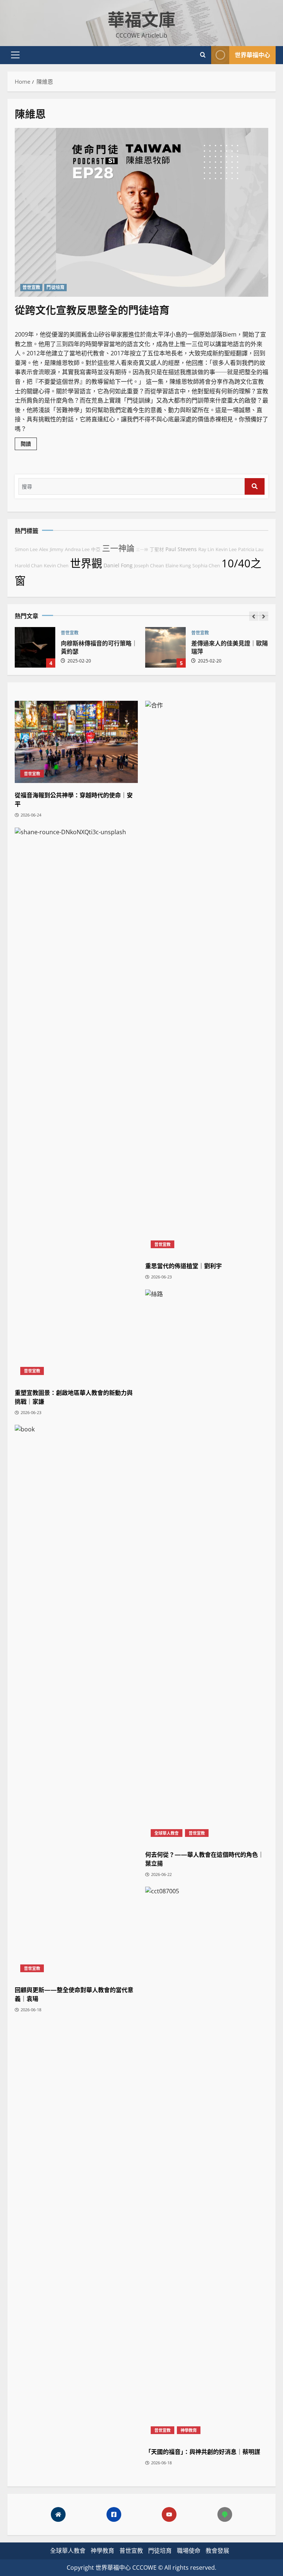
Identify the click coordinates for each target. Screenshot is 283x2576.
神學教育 (189, 2430)
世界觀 (86, 563)
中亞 (96, 549)
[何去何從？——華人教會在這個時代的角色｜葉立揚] (207, 1566)
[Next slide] (264, 616)
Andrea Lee (77, 549)
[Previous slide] (254, 616)
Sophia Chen (206, 566)
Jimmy (57, 549)
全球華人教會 (167, 1833)
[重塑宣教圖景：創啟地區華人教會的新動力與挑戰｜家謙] (76, 1104)
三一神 (142, 550)
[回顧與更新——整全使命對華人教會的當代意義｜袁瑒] (76, 1701)
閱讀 (29, 445)
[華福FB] (114, 2514)
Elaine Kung (178, 566)
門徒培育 (55, 287)
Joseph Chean (149, 566)
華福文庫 (141, 18)
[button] (15, 55)
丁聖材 (157, 549)
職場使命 (189, 2551)
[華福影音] (169, 2514)
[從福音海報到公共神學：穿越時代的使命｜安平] (76, 742)
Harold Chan (29, 566)
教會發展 (217, 2551)
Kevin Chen (56, 566)
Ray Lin (206, 549)
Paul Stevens (181, 549)
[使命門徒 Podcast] (225, 2514)
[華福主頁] (58, 2514)
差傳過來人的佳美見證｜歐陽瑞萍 (165, 647)
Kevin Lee (226, 549)
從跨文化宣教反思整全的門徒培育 (92, 309)
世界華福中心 (252, 55)
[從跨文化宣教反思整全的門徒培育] (141, 213)
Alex (44, 549)
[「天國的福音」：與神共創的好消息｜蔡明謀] (207, 2163)
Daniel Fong (118, 565)
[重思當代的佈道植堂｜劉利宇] (207, 977)
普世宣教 (31, 287)
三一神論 (118, 548)
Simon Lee (26, 549)
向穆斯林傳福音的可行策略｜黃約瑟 (35, 647)
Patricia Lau (251, 549)
